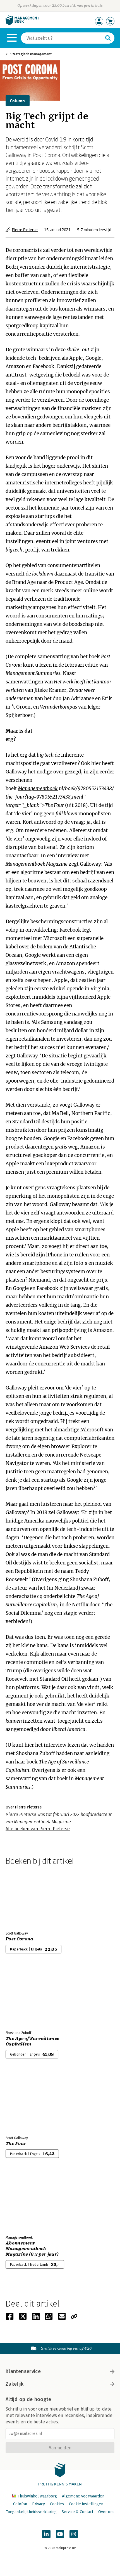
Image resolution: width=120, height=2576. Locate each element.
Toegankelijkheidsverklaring (31, 2512)
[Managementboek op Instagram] (74, 2534)
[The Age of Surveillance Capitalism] (25, 1997)
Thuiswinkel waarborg (37, 2496)
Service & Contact (77, 2512)
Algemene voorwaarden (83, 2496)
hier (30, 1745)
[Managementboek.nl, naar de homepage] (22, 24)
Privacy (39, 2504)
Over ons (106, 2512)
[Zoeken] (108, 38)
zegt (74, 864)
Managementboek (38, 789)
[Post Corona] (25, 1897)
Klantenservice (23, 2371)
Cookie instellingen (86, 2504)
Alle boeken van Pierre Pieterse (38, 1829)
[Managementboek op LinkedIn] (46, 2534)
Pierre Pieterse (25, 230)
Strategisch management (31, 54)
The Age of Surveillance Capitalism (32, 2041)
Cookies (57, 2504)
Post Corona (20, 1939)
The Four (16, 2144)
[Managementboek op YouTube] (60, 2534)
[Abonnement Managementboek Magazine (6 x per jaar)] (25, 2201)
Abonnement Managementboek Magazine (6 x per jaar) (32, 2249)
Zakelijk (15, 2384)
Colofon (20, 2504)
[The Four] (25, 2102)
